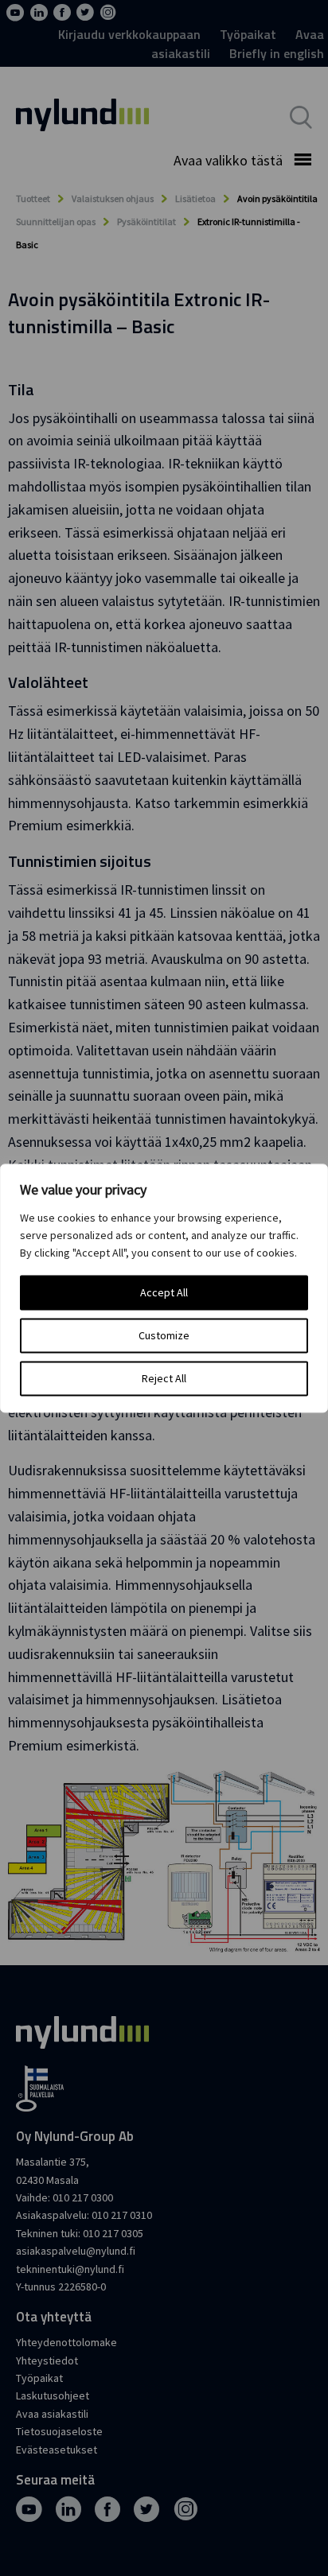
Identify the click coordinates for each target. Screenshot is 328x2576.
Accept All (164, 1292)
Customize (164, 1335)
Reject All (164, 1378)
